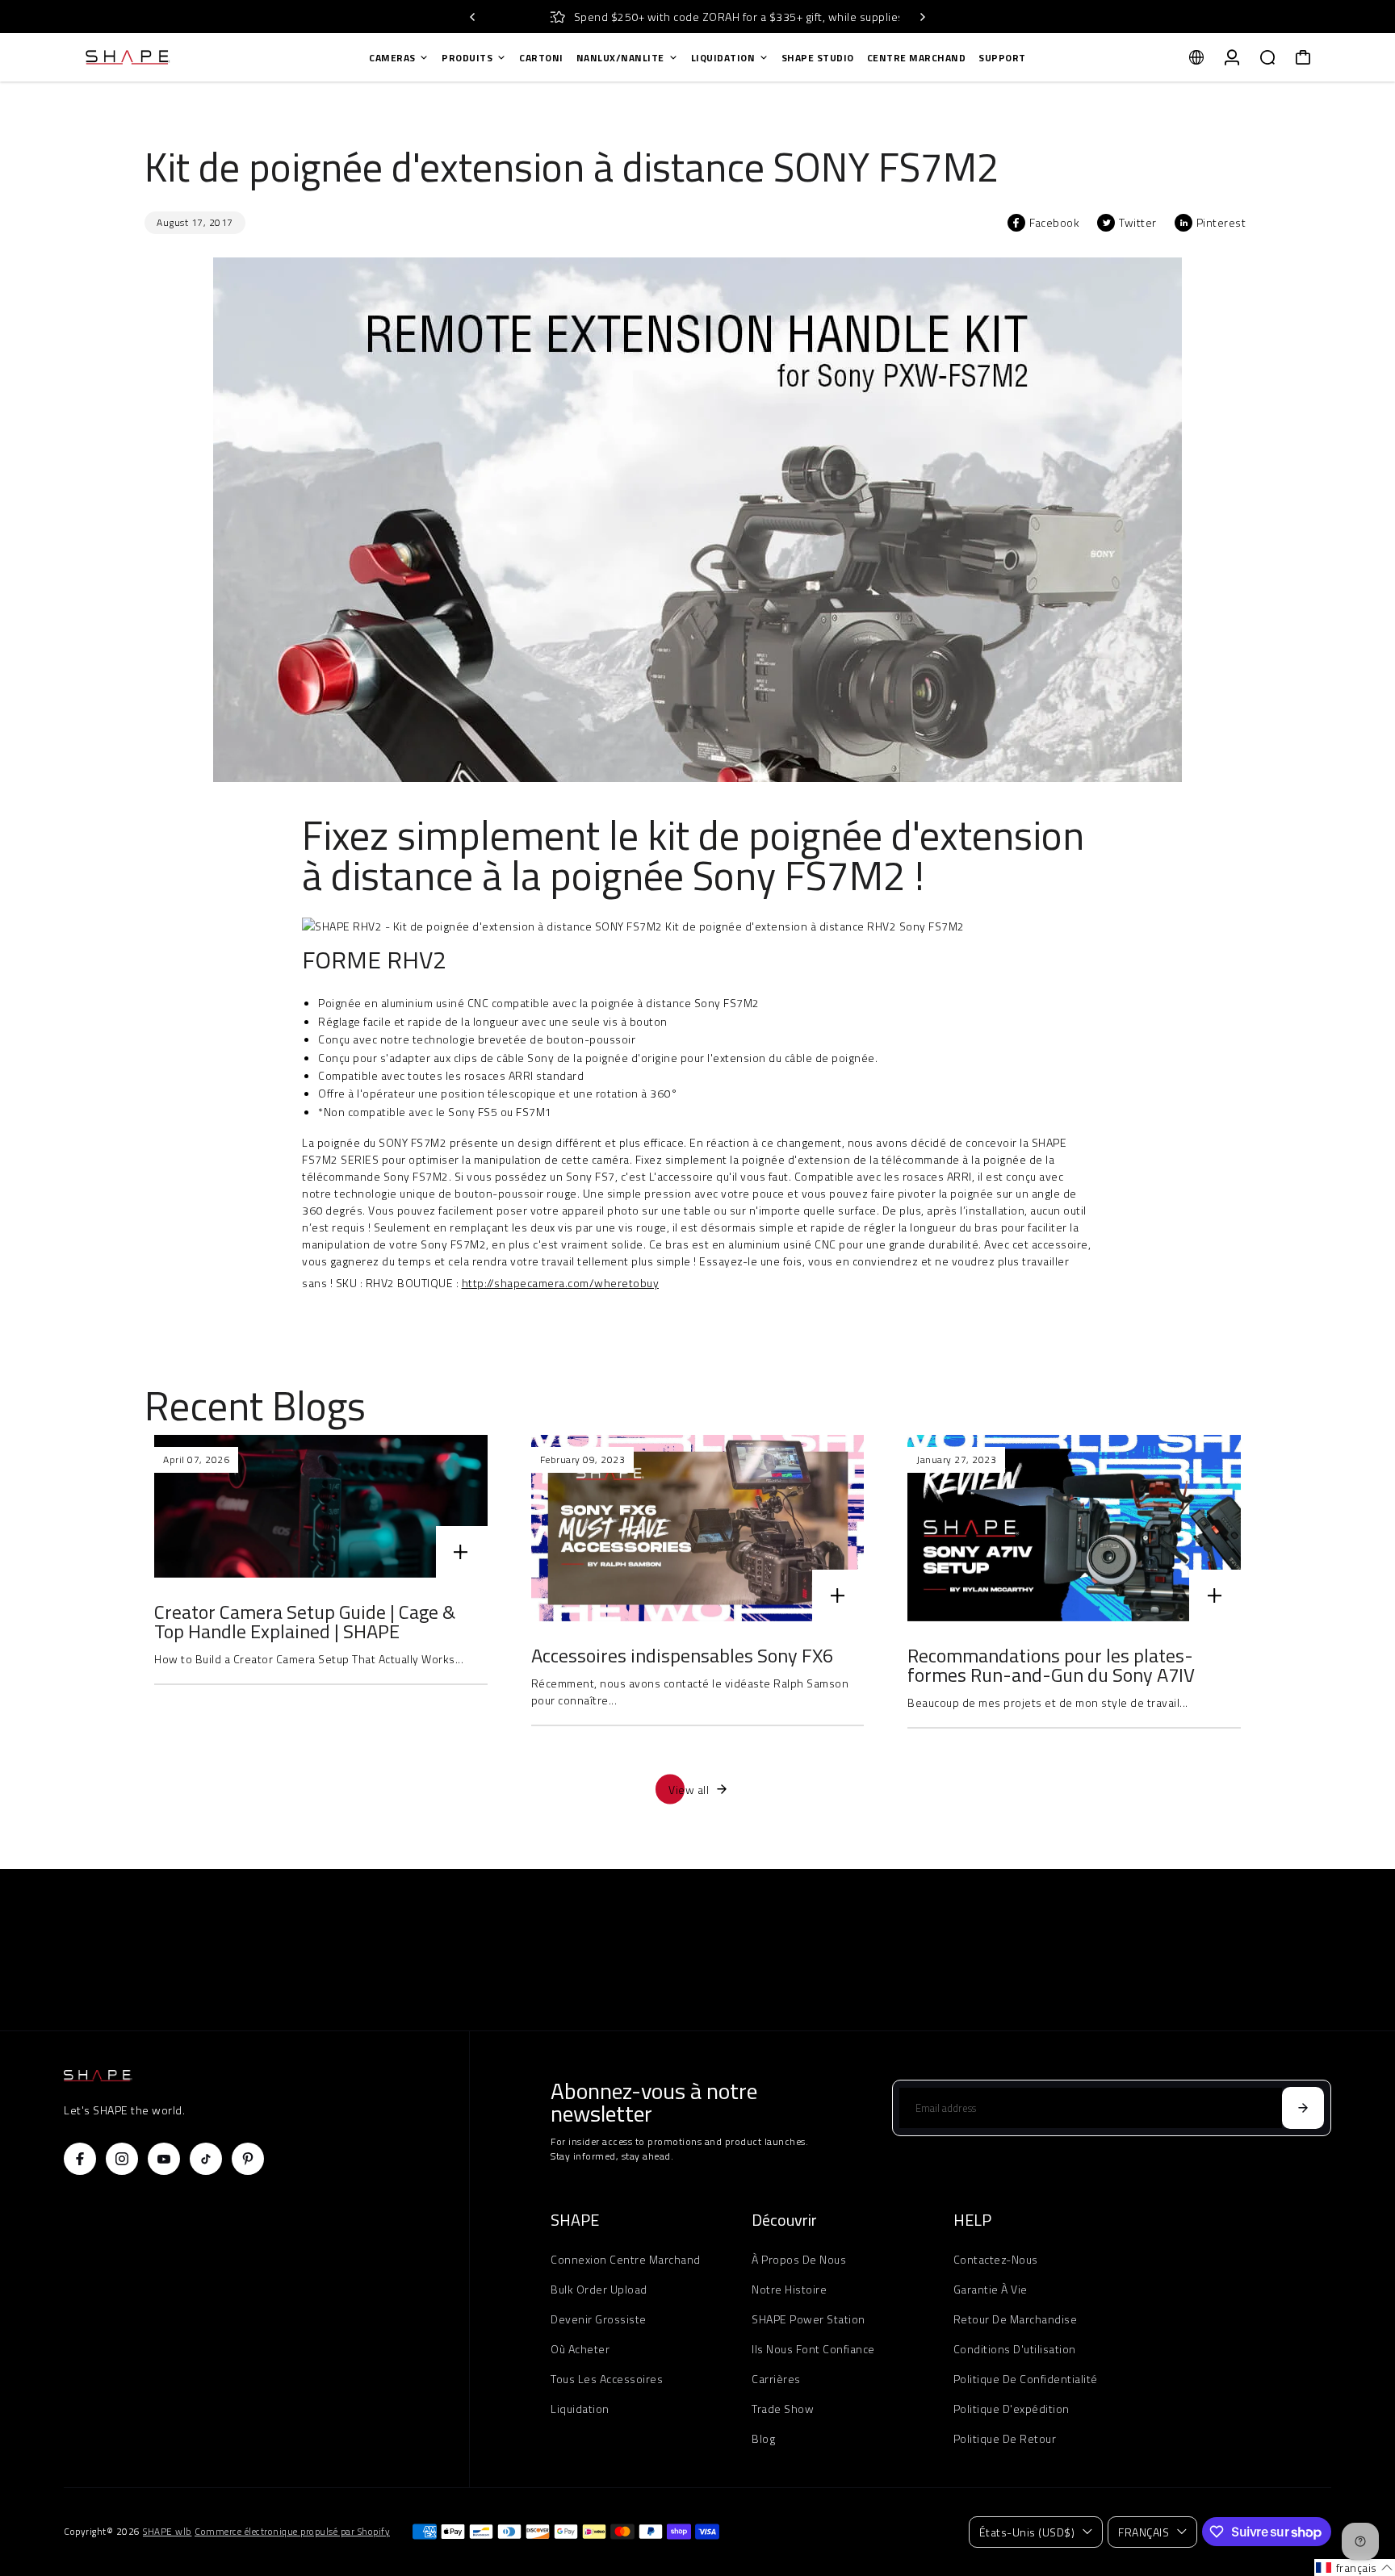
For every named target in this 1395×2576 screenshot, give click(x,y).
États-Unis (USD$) (1027, 2532)
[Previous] (473, 17)
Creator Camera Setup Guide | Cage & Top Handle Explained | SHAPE (305, 1621)
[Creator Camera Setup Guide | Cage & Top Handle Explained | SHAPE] (321, 1506)
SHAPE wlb (168, 2532)
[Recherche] (1267, 57)
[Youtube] (164, 2159)
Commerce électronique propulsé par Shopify (292, 2532)
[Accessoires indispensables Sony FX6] (698, 1528)
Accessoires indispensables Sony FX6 (682, 1655)
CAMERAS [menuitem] (392, 58)
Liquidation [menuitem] (723, 58)
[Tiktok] (206, 2159)
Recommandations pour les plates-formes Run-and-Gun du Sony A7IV (1051, 1665)
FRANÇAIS (1144, 2532)
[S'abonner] (1303, 2108)
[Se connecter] (1232, 57)
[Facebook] (80, 2159)
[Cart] (1303, 57)
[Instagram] (122, 2159)
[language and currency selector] (1196, 57)
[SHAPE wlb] (177, 57)
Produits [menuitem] (467, 58)
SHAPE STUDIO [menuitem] (818, 58)
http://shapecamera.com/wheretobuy (561, 1283)
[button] (1355, 2568)
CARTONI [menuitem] (541, 58)
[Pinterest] (248, 2159)
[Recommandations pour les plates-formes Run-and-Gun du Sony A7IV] (1074, 1528)
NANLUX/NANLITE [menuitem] (620, 58)
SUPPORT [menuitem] (1002, 58)
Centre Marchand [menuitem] (917, 58)
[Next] (922, 17)
